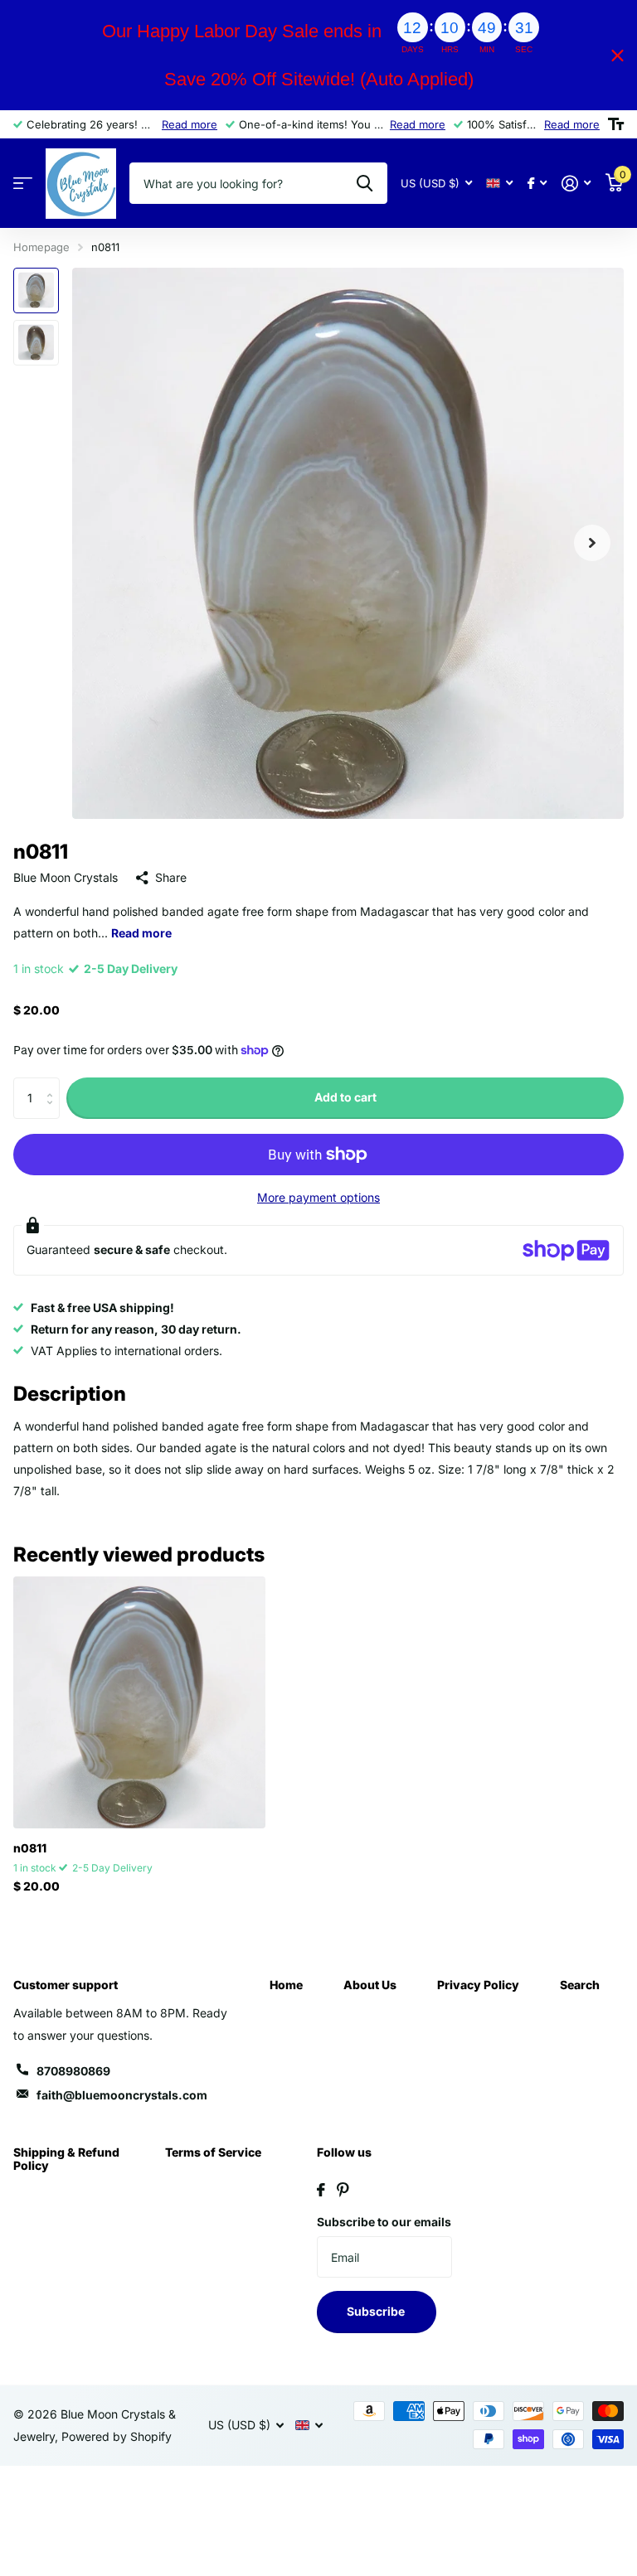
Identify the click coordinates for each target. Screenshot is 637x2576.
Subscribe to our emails (384, 2222)
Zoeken (365, 183)
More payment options (318, 1197)
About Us (370, 1985)
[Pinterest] (343, 2190)
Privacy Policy (478, 1985)
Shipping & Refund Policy (66, 2159)
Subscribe (377, 2311)
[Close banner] (618, 55)
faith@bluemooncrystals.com (122, 2095)
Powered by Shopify (117, 2436)
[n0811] (139, 1702)
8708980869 (73, 2071)
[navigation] (36, 291)
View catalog (23, 184)
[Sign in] (576, 184)
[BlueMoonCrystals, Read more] (537, 184)
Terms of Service (213, 2152)
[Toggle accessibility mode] (616, 124)
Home (286, 1985)
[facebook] (321, 2190)
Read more (190, 124)
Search (580, 1985)
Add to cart (345, 1097)
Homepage (41, 247)
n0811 (30, 1848)
